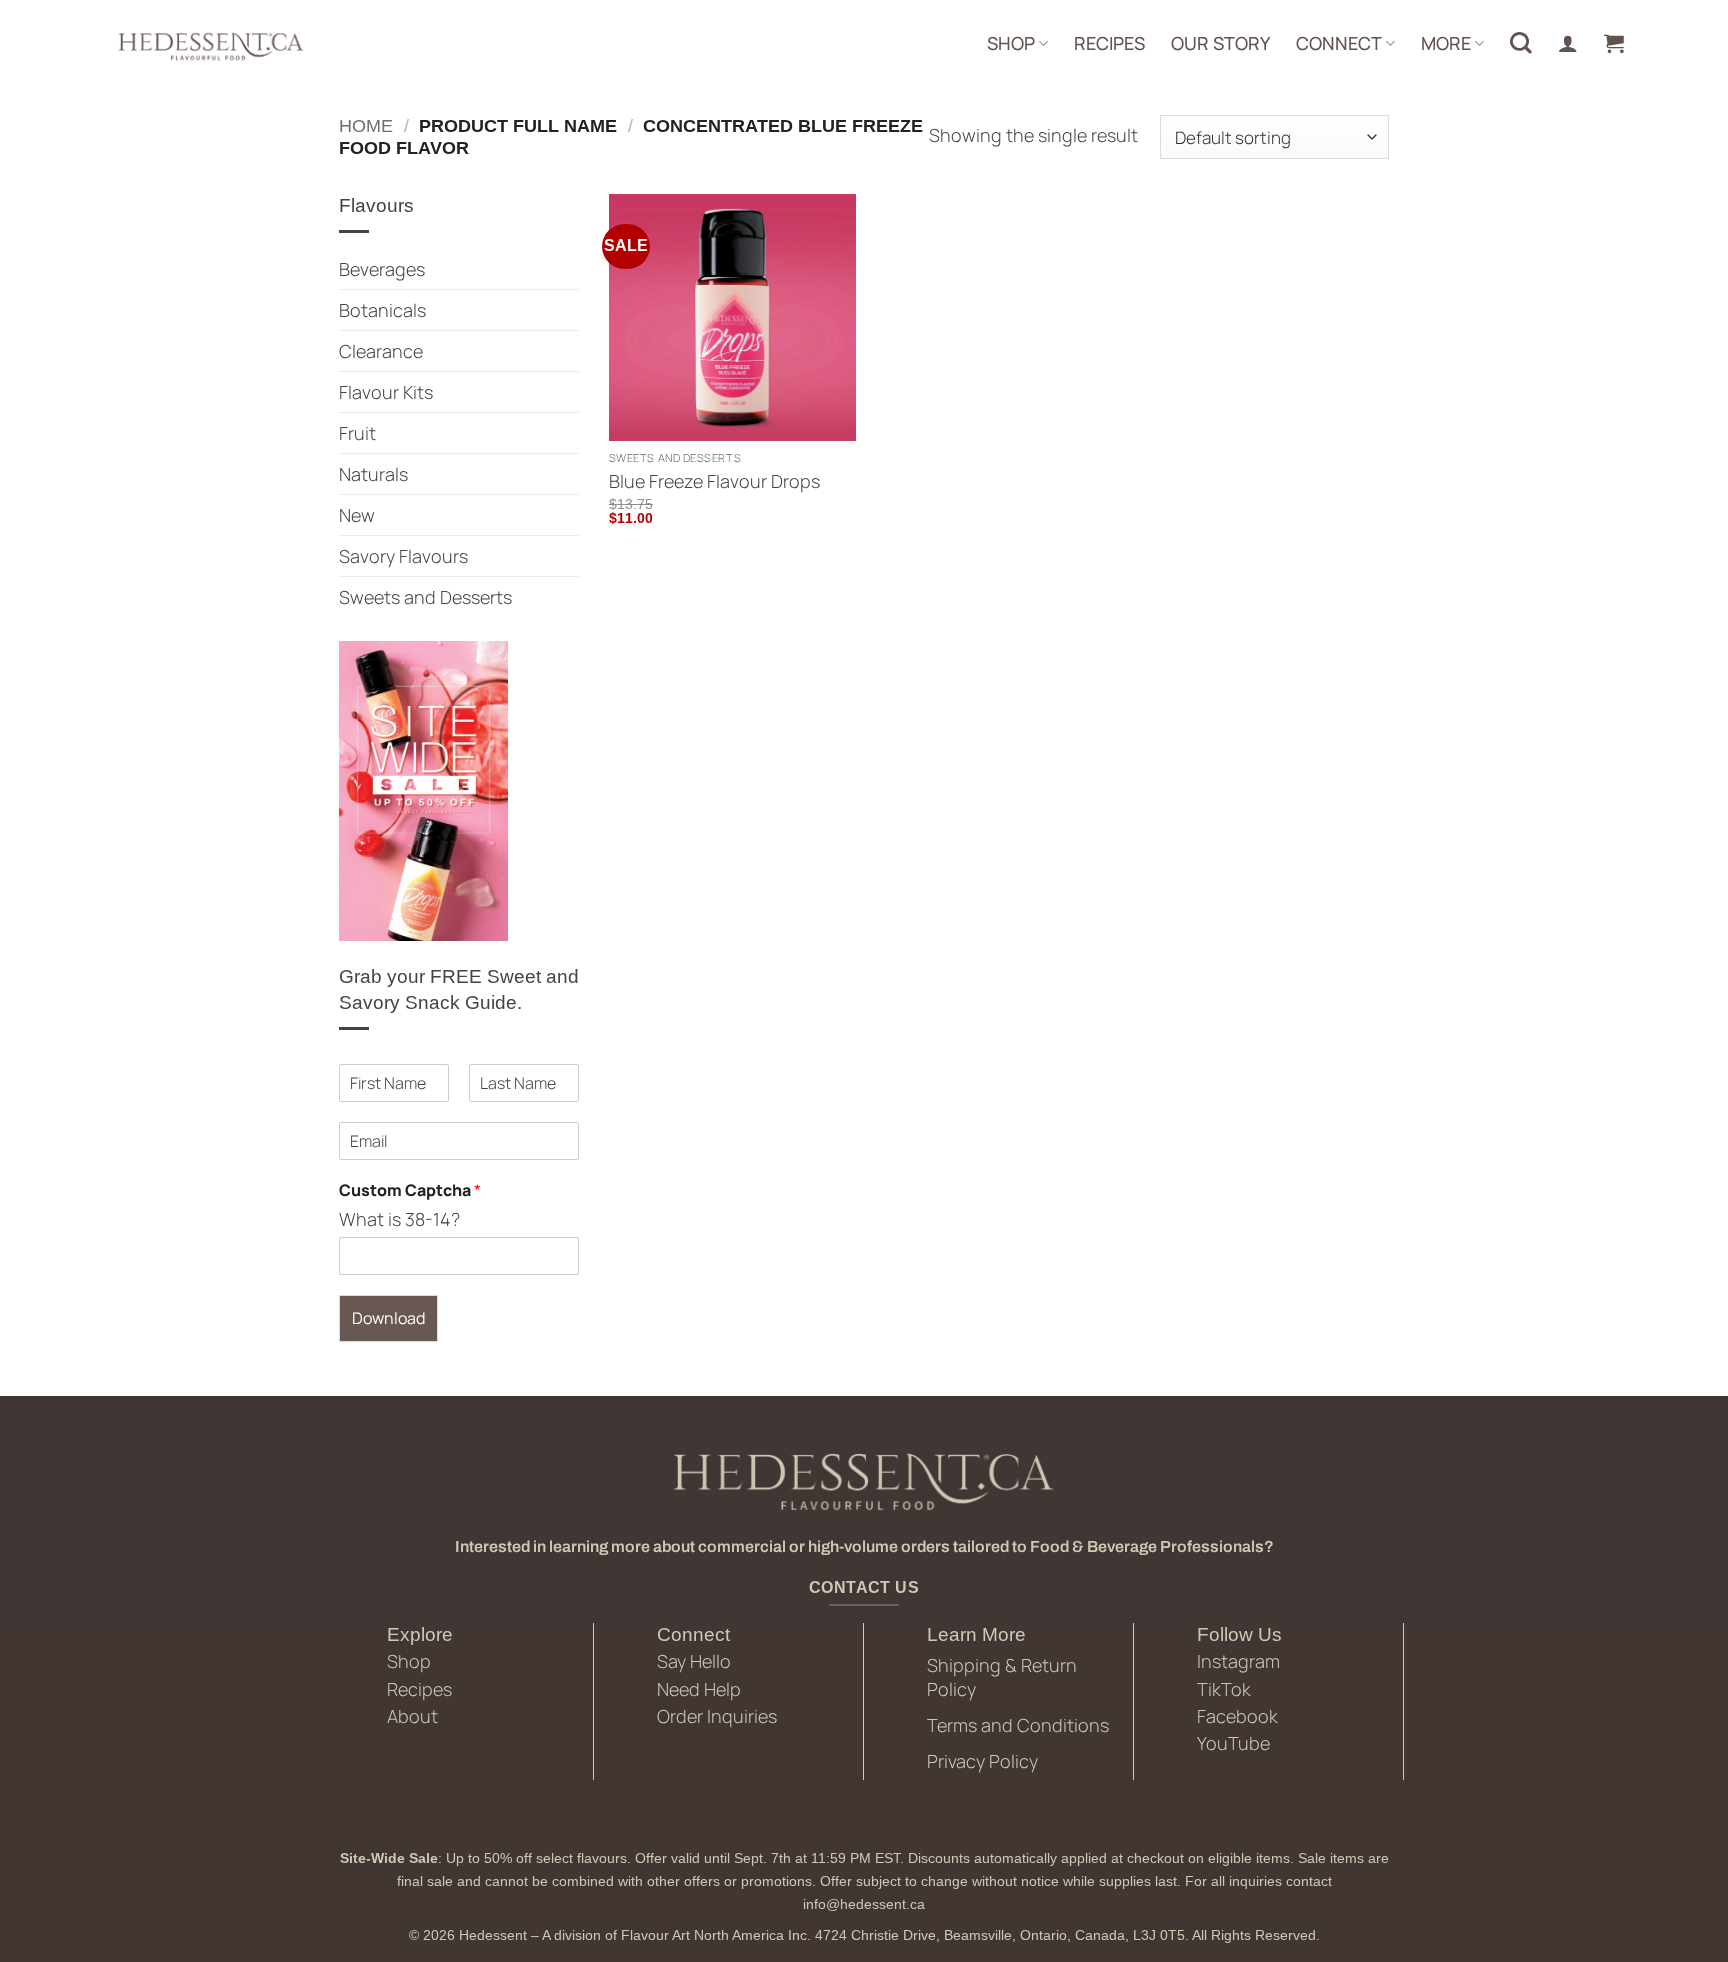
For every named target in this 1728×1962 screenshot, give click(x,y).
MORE (1446, 43)
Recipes (419, 1689)
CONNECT (1339, 43)
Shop (409, 1661)
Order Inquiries (717, 1716)
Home (366, 125)
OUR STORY (1220, 43)
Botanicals (382, 310)
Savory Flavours (403, 556)
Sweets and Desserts (425, 597)
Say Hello (694, 1661)
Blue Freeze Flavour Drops (714, 481)
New (357, 515)
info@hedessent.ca (864, 1904)
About (412, 1716)
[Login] (1568, 43)
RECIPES (1109, 43)
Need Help (699, 1689)
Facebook (1237, 1716)
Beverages (382, 269)
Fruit (357, 433)
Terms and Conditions (1018, 1725)
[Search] (1521, 43)
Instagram (1238, 1661)
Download (388, 1318)
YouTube (1233, 1743)
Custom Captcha (410, 1190)
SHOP (1011, 43)
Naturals (373, 474)
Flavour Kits (386, 392)
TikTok (1224, 1689)
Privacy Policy (982, 1761)
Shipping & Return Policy (1002, 1676)
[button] (1614, 43)
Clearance (381, 351)
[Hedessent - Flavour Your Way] (209, 45)
